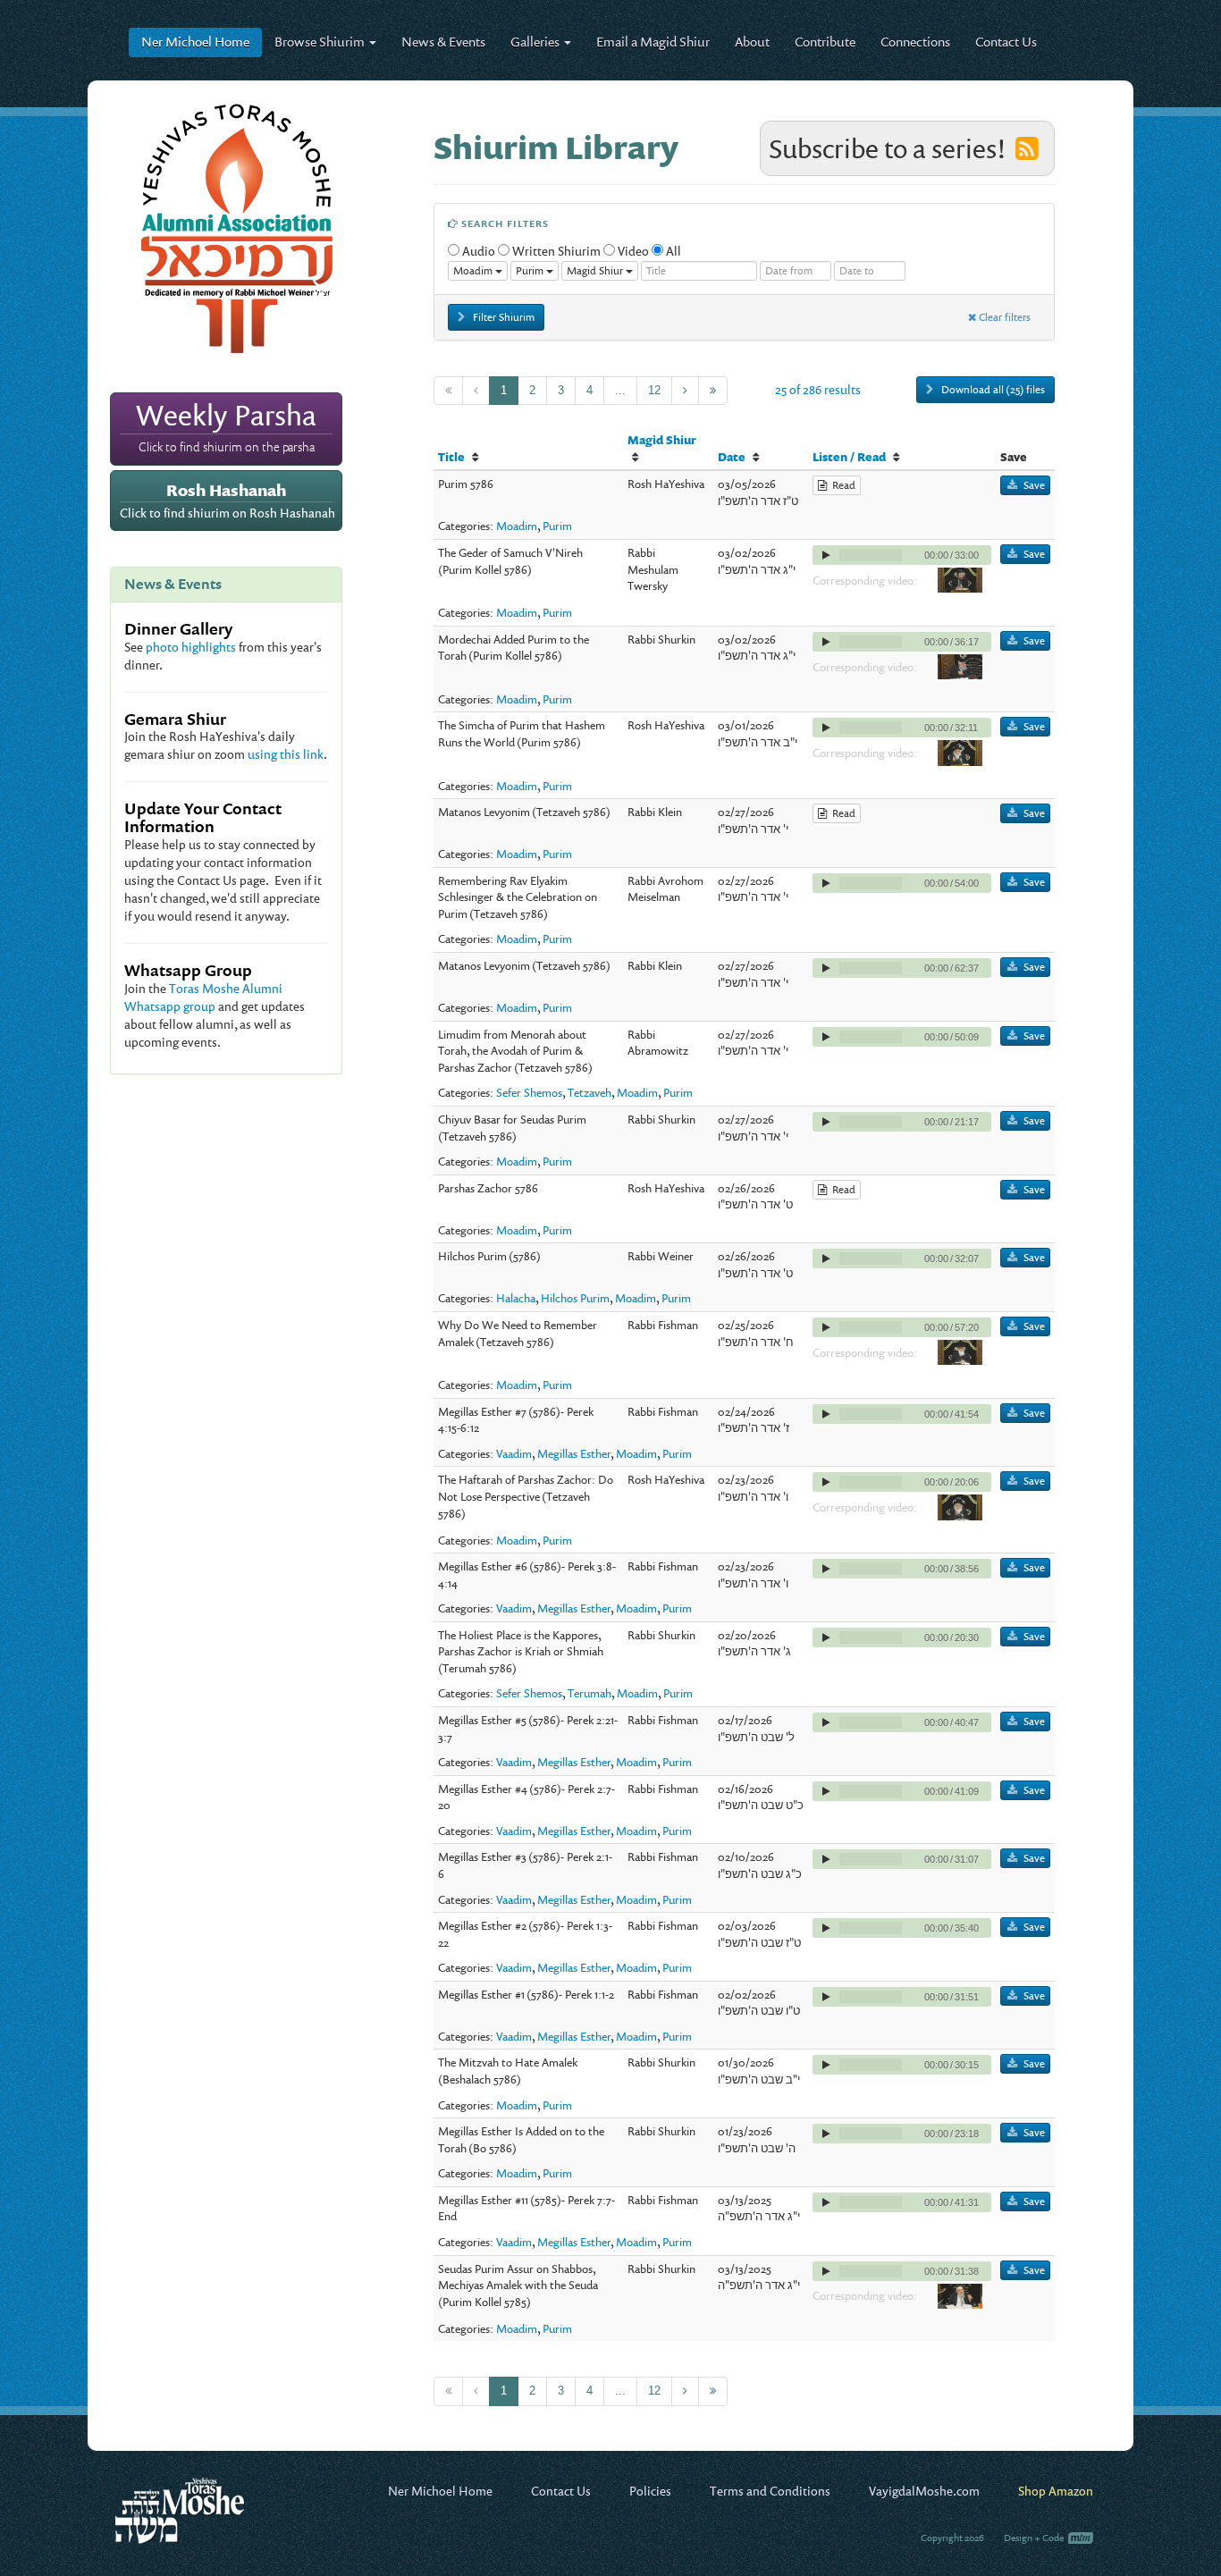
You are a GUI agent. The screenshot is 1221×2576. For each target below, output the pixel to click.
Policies (650, 2491)
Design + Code (1035, 2538)
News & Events (443, 42)
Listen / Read (849, 457)
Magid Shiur (662, 440)
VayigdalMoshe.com (924, 2491)
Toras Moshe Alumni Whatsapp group (203, 997)
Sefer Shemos (529, 1092)
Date (732, 457)
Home (195, 42)
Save (1034, 485)
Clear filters (1003, 317)
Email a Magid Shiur (653, 42)
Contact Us (1006, 42)
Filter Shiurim (502, 317)
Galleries (536, 42)
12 (654, 390)
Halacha (516, 1298)
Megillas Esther (574, 1453)
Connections (915, 42)
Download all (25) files (992, 389)
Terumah (589, 1693)
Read (841, 485)
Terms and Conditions (770, 2491)
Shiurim (321, 42)
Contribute (825, 42)
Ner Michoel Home (440, 2491)
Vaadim (514, 1453)
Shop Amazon (1056, 2491)
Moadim (517, 526)
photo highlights (191, 647)
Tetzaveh (589, 1092)
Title (451, 457)
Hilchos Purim (575, 1298)
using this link (286, 754)
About (752, 42)
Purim (557, 526)
